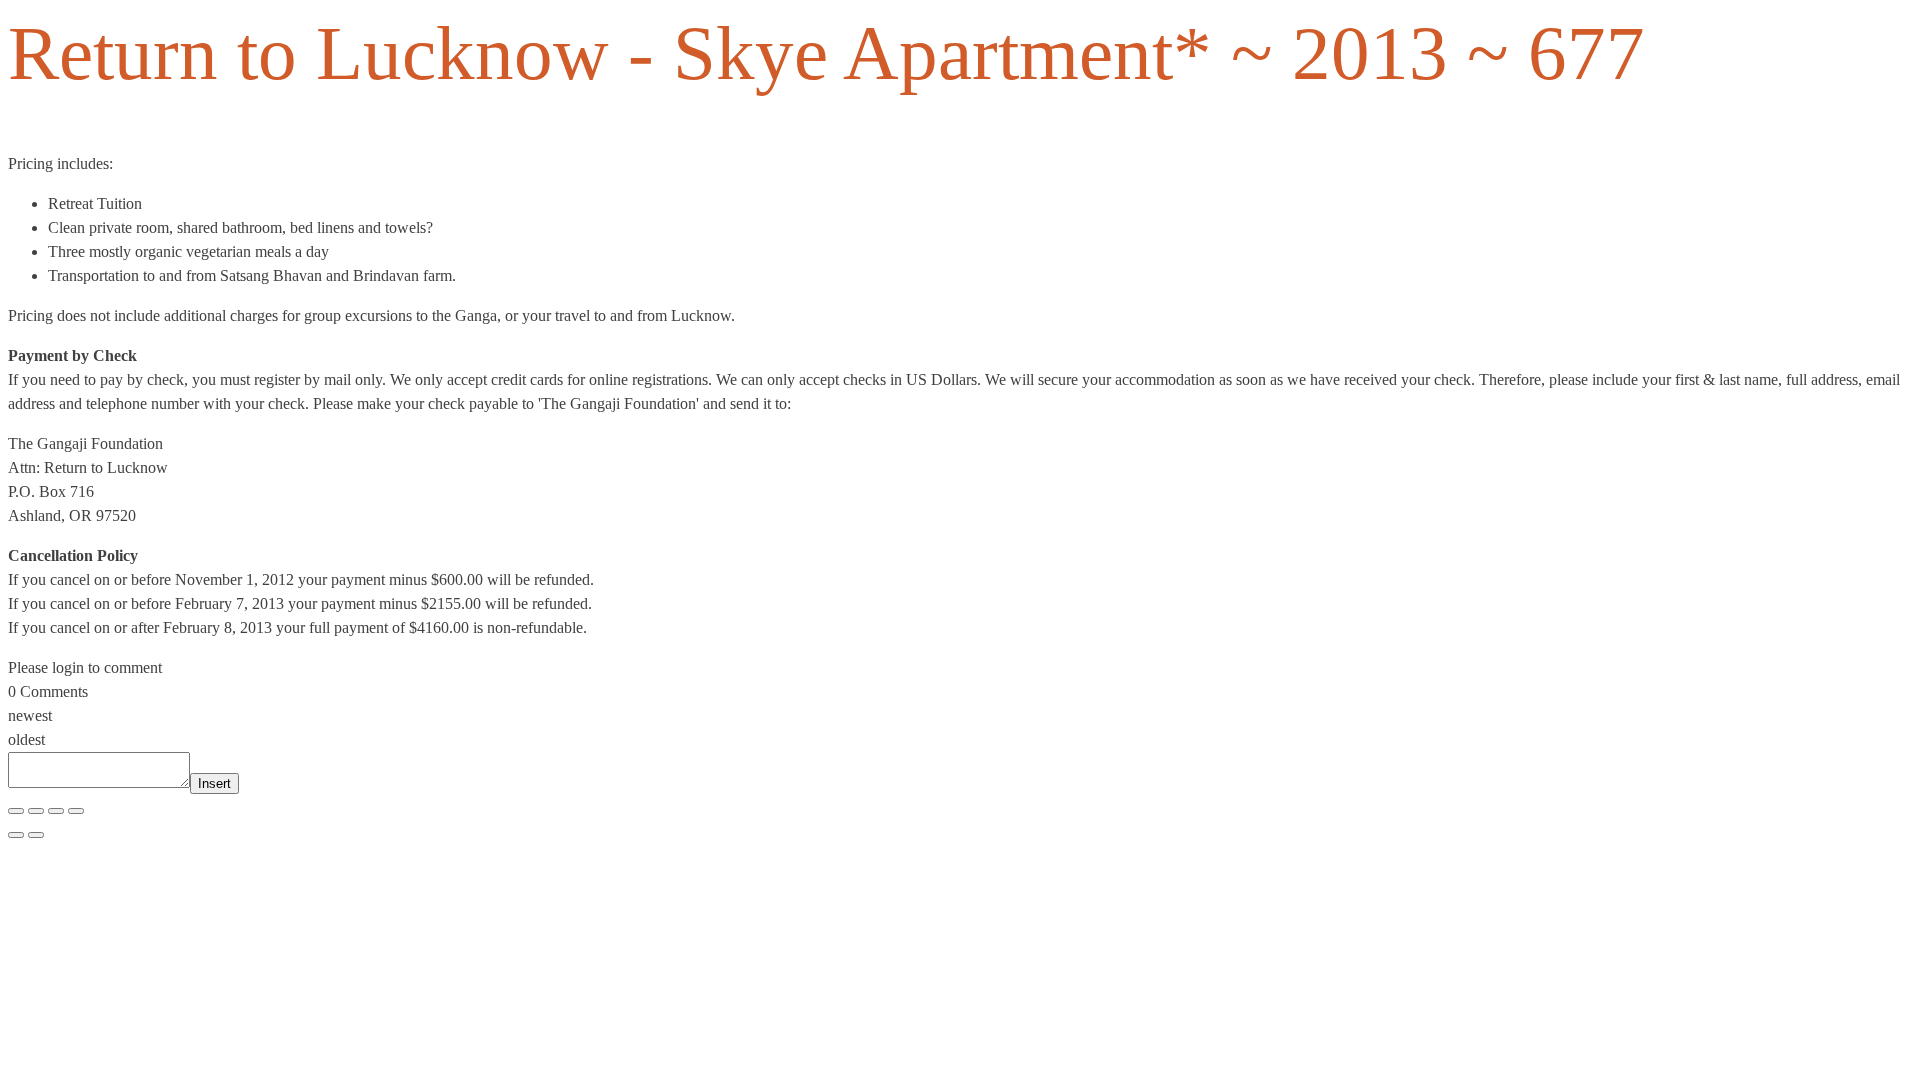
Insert (214, 783)
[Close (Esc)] (76, 811)
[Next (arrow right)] (36, 835)
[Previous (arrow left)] (16, 835)
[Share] (56, 811)
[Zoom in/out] (16, 811)
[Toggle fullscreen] (36, 811)
